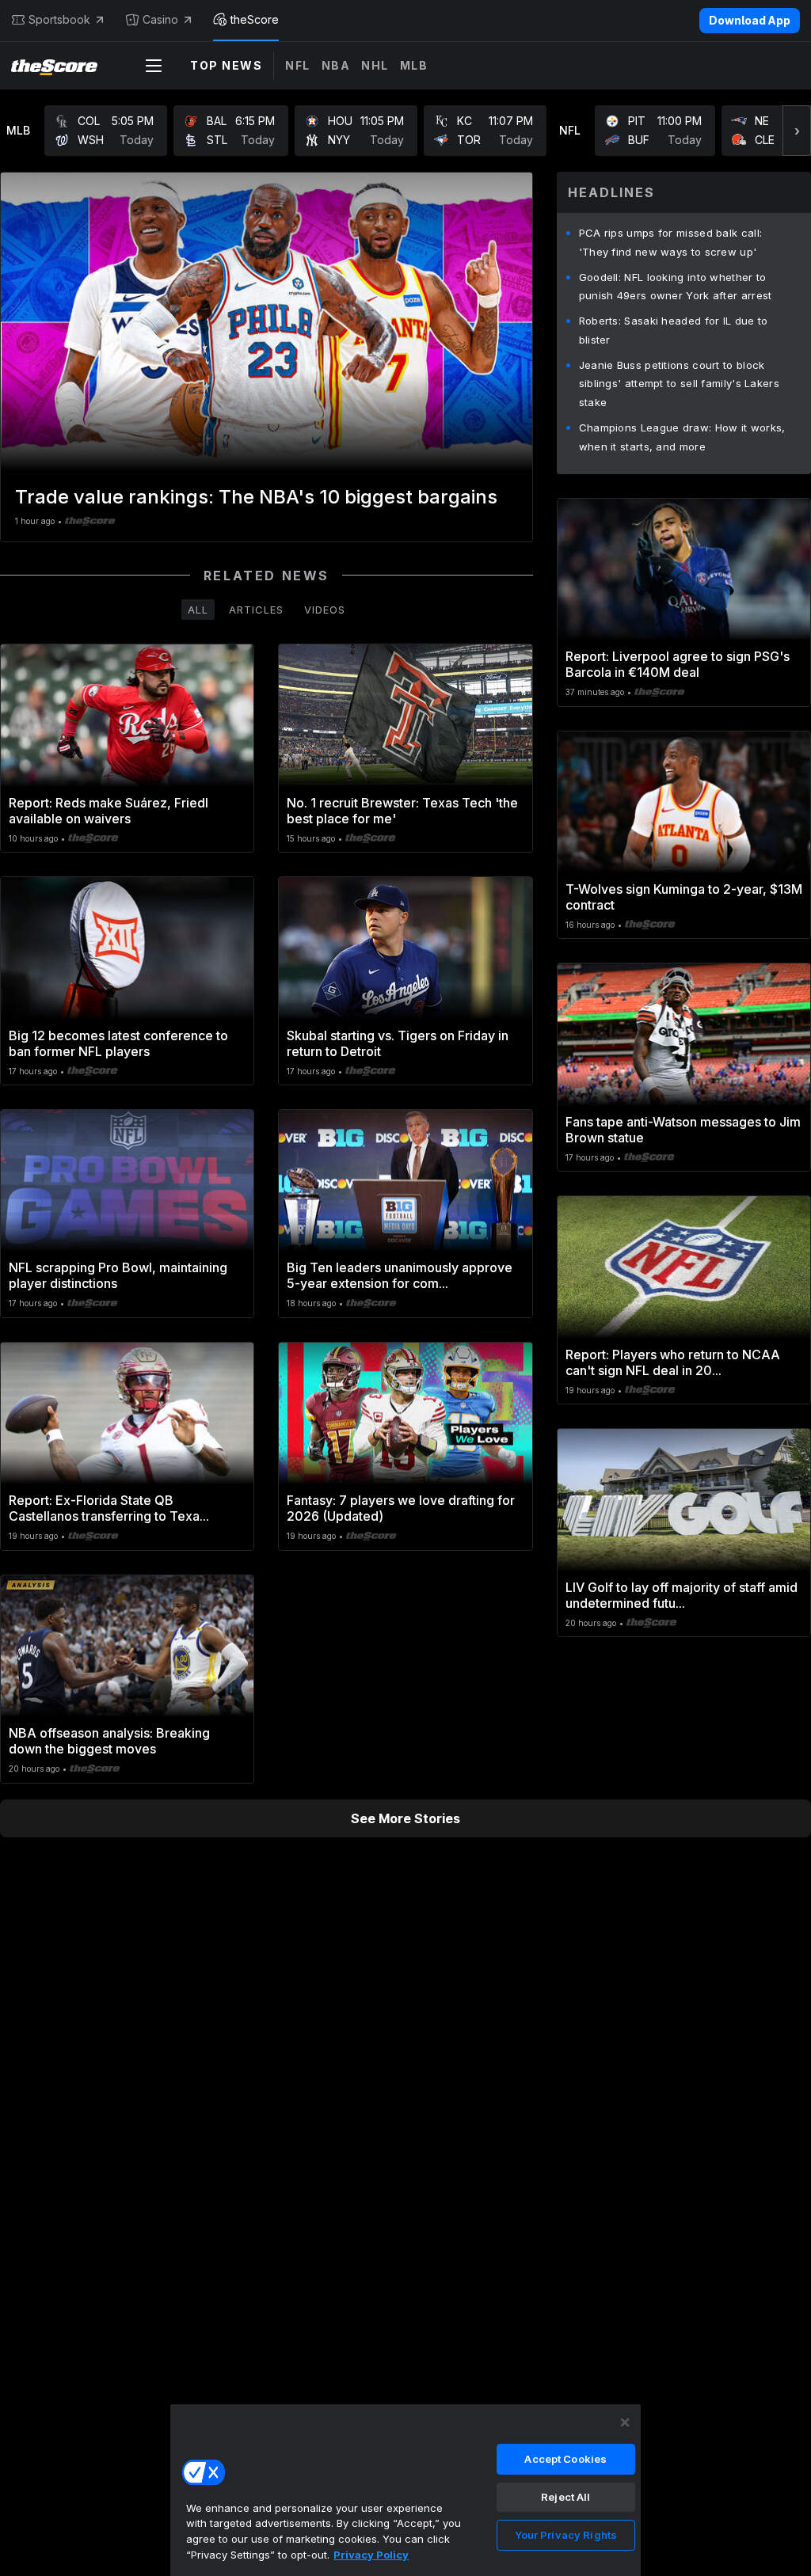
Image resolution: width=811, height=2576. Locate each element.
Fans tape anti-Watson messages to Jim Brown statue (683, 1130)
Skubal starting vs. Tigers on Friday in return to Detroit (398, 1043)
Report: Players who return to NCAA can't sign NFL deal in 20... (673, 1362)
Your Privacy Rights (566, 2535)
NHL (375, 65)
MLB (414, 65)
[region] (405, 2490)
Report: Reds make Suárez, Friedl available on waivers (109, 811)
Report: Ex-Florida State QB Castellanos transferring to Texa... (109, 1508)
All (198, 610)
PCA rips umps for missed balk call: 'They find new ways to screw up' (671, 242)
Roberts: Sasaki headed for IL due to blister (674, 330)
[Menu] (154, 66)
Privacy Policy (371, 2555)
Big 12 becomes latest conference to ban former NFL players (118, 1043)
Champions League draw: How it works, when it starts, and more (682, 437)
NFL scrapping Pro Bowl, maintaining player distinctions (118, 1275)
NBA (336, 65)
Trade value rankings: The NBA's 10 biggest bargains (256, 497)
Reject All (565, 2497)
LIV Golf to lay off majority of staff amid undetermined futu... (682, 1595)
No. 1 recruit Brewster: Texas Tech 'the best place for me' (402, 811)
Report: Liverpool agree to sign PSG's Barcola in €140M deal (678, 664)
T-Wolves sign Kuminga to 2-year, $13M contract (684, 897)
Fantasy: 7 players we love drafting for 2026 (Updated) (401, 1508)
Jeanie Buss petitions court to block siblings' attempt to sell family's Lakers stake (679, 384)
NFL (298, 65)
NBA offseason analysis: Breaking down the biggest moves (109, 1741)
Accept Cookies (565, 2459)
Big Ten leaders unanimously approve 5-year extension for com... (400, 1275)
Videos (325, 610)
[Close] (625, 2422)
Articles (256, 610)
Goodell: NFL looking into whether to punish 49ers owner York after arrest (676, 287)
